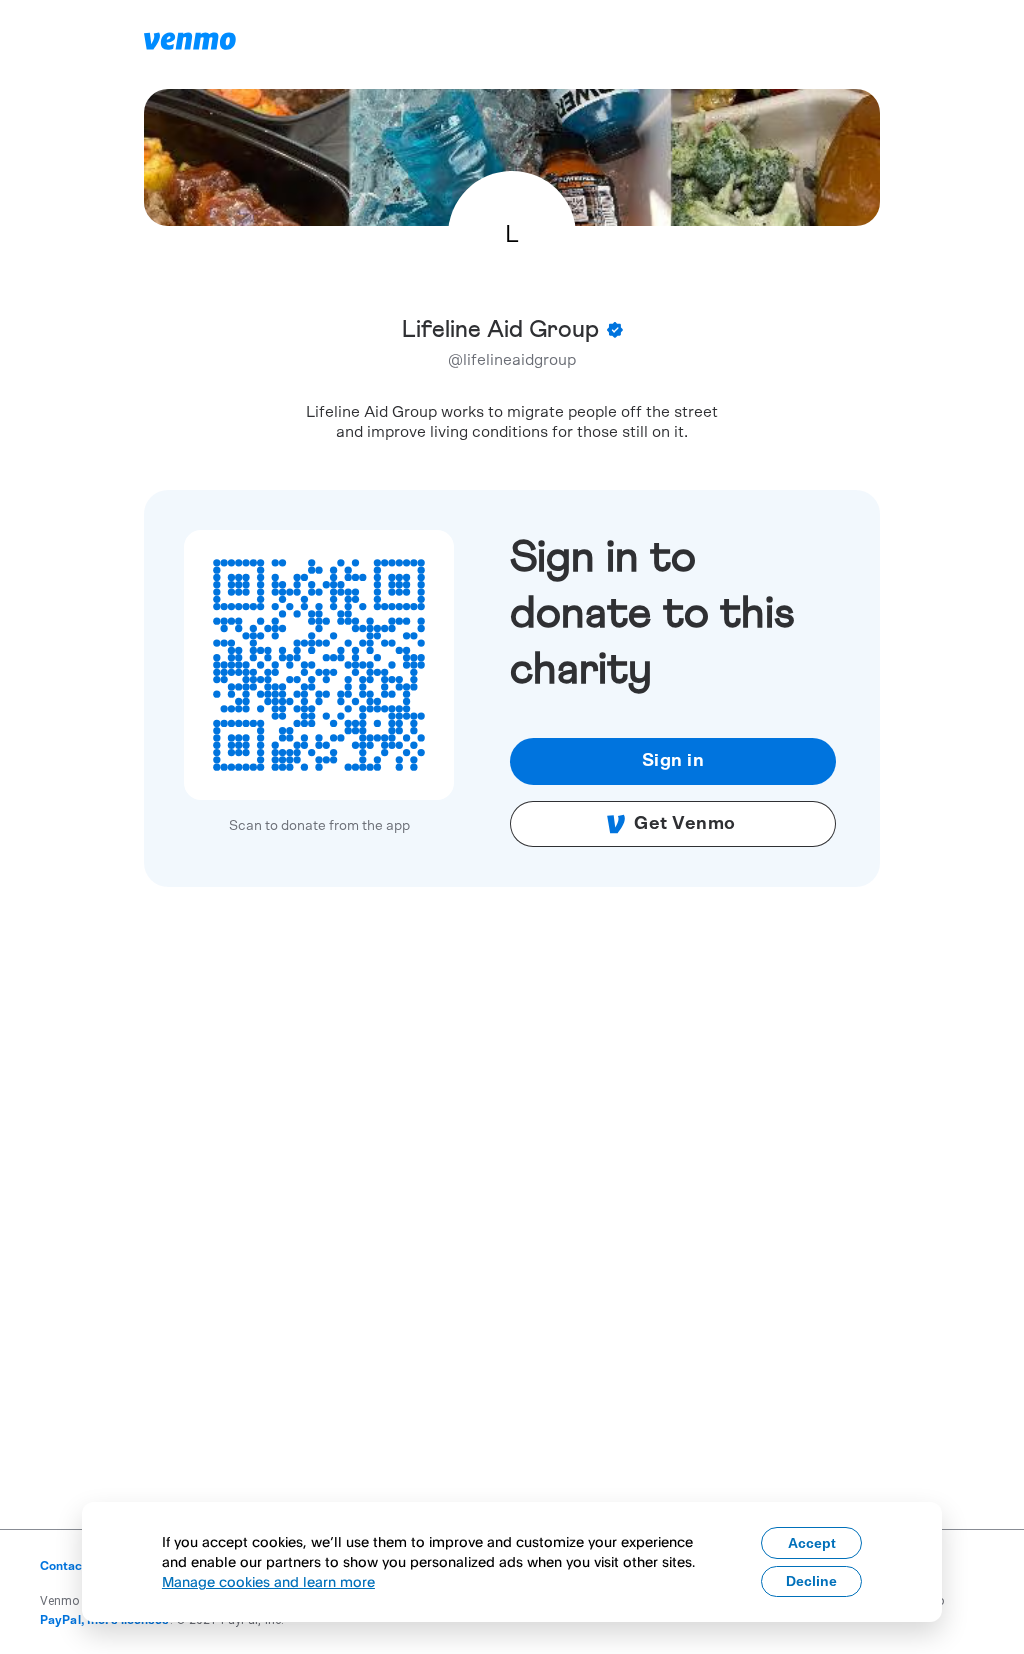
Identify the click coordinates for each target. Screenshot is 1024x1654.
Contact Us (72, 1566)
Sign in (673, 761)
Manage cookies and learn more (268, 1581)
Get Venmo (685, 824)
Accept (812, 1543)
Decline (811, 1581)
